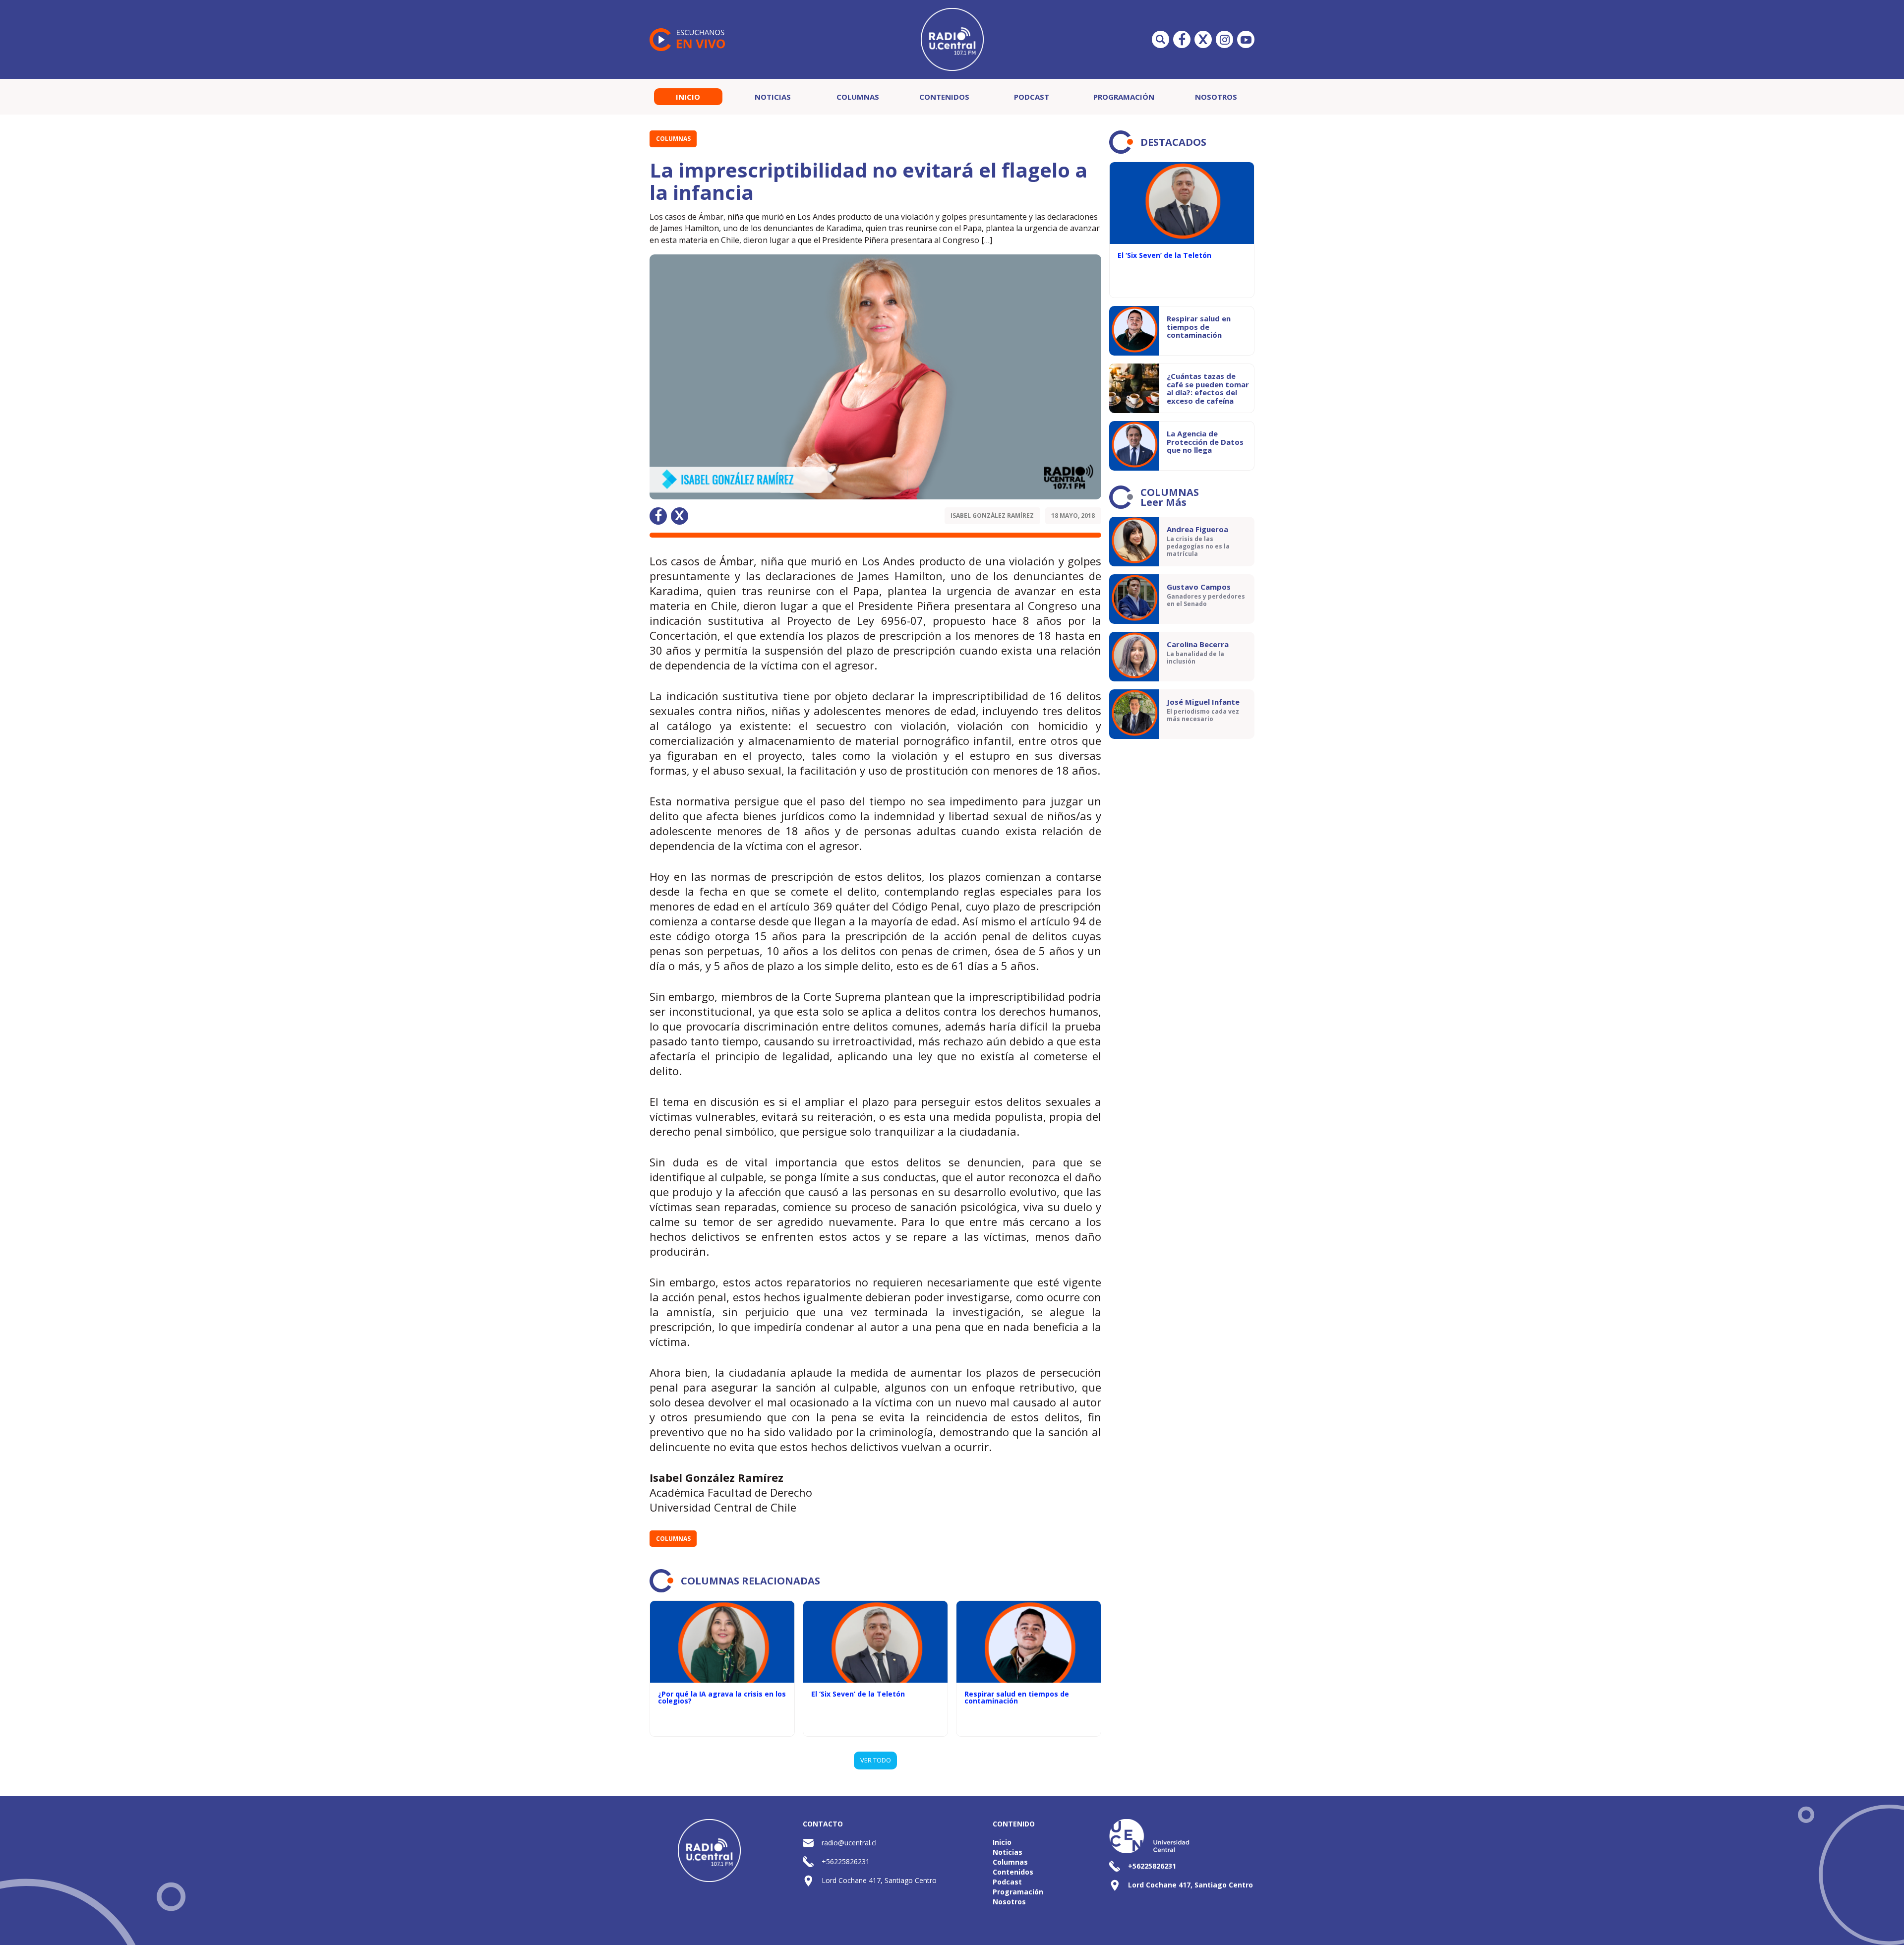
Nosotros (1216, 97)
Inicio (688, 97)
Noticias (773, 97)
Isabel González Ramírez (992, 516)
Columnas (858, 97)
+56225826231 (846, 1861)
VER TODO (876, 1760)
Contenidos (944, 97)
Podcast (1032, 97)
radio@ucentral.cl (849, 1843)
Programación (1124, 97)
